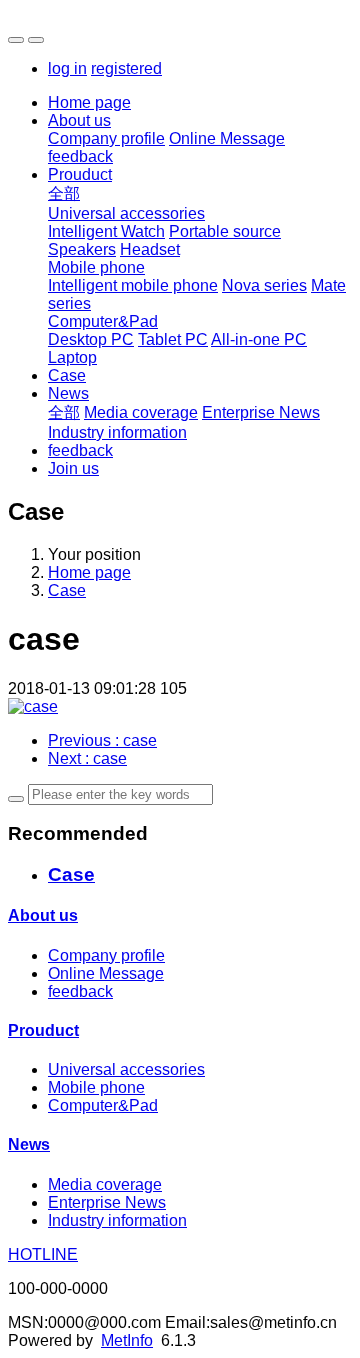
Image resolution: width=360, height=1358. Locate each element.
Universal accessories (126, 213)
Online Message (227, 138)
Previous (102, 740)
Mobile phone (96, 267)
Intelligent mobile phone (133, 285)
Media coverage (141, 412)
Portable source (225, 231)
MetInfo (127, 1340)
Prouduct (80, 174)
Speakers (82, 249)
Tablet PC (173, 339)
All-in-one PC (259, 339)
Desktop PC (91, 339)
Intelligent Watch (106, 231)
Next (87, 758)
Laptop (72, 357)
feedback (80, 156)
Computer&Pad (103, 321)
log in (67, 68)
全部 (64, 193)
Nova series (264, 285)
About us (79, 120)
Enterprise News (261, 412)
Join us (73, 468)
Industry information (117, 432)
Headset (150, 249)
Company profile (106, 138)
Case (67, 375)
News (68, 393)
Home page (89, 102)
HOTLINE (43, 1254)
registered (126, 68)
